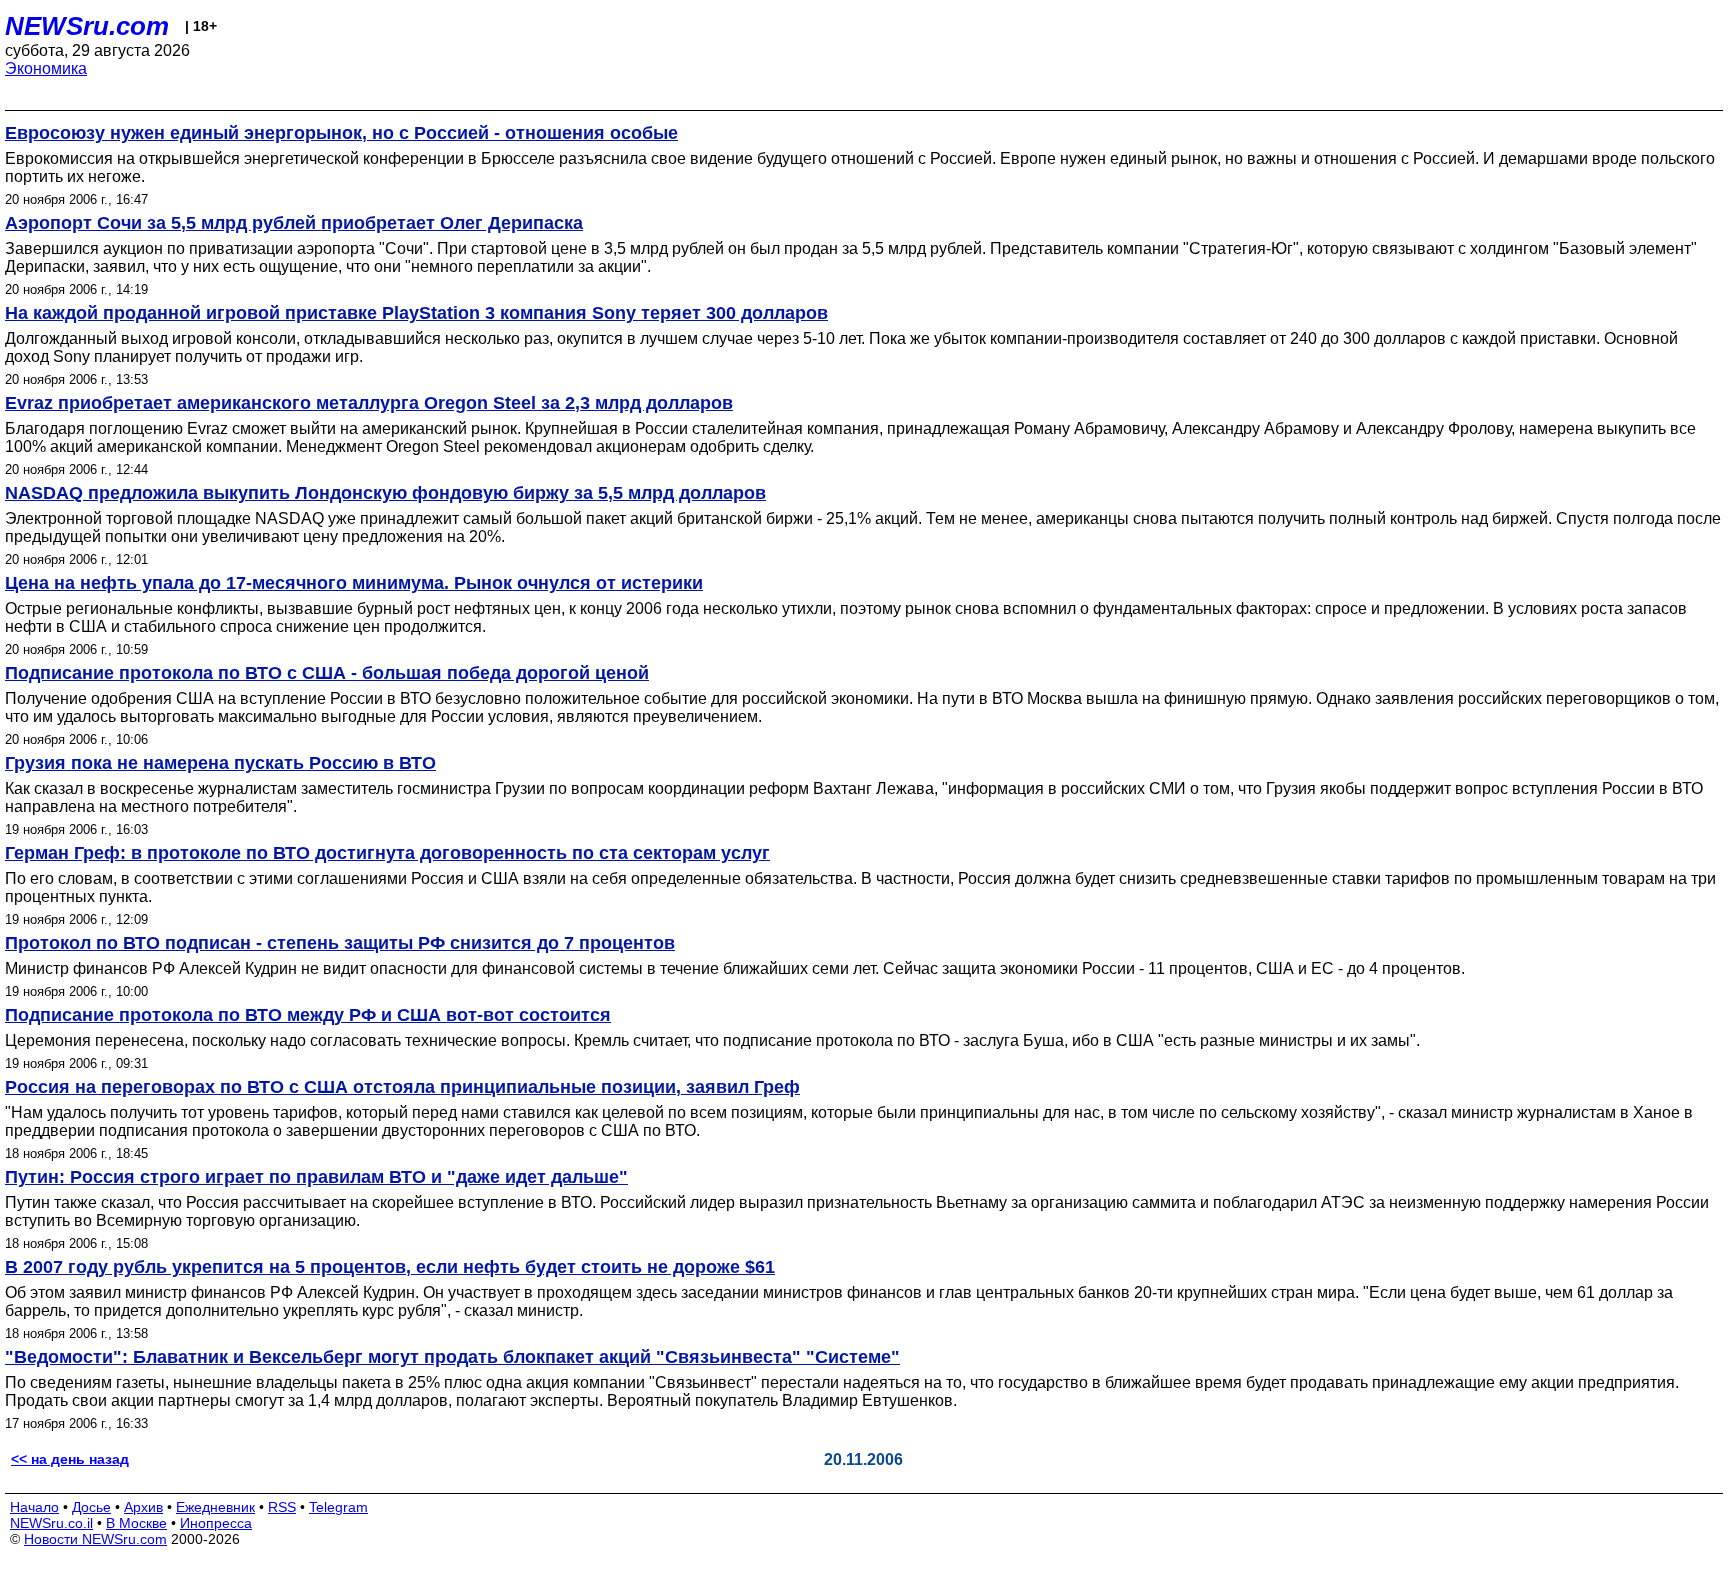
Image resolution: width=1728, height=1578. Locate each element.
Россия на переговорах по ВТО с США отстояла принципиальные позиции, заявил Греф (402, 1087)
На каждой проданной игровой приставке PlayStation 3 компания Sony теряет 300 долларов (416, 313)
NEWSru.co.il (51, 1523)
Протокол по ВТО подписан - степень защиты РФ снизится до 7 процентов (340, 943)
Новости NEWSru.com (95, 1539)
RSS (282, 1507)
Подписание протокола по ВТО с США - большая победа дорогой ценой (327, 673)
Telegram (338, 1507)
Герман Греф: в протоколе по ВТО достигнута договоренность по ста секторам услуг (387, 853)
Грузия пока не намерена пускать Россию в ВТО (220, 763)
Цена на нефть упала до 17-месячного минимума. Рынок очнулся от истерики (354, 583)
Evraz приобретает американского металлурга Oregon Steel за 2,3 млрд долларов (369, 403)
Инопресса (216, 1523)
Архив (143, 1507)
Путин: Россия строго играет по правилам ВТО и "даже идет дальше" (316, 1177)
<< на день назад (70, 1459)
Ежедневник (215, 1507)
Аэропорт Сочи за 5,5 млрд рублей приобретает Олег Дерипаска (294, 223)
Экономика (46, 68)
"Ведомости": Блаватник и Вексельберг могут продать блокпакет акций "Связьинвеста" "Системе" (452, 1357)
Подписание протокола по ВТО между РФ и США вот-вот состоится (308, 1015)
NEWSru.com (87, 26)
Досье (91, 1507)
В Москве (136, 1523)
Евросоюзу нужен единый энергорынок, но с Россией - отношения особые (341, 133)
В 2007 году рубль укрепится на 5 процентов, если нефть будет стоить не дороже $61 (390, 1267)
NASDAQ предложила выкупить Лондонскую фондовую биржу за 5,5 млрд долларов (385, 493)
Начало (34, 1507)
